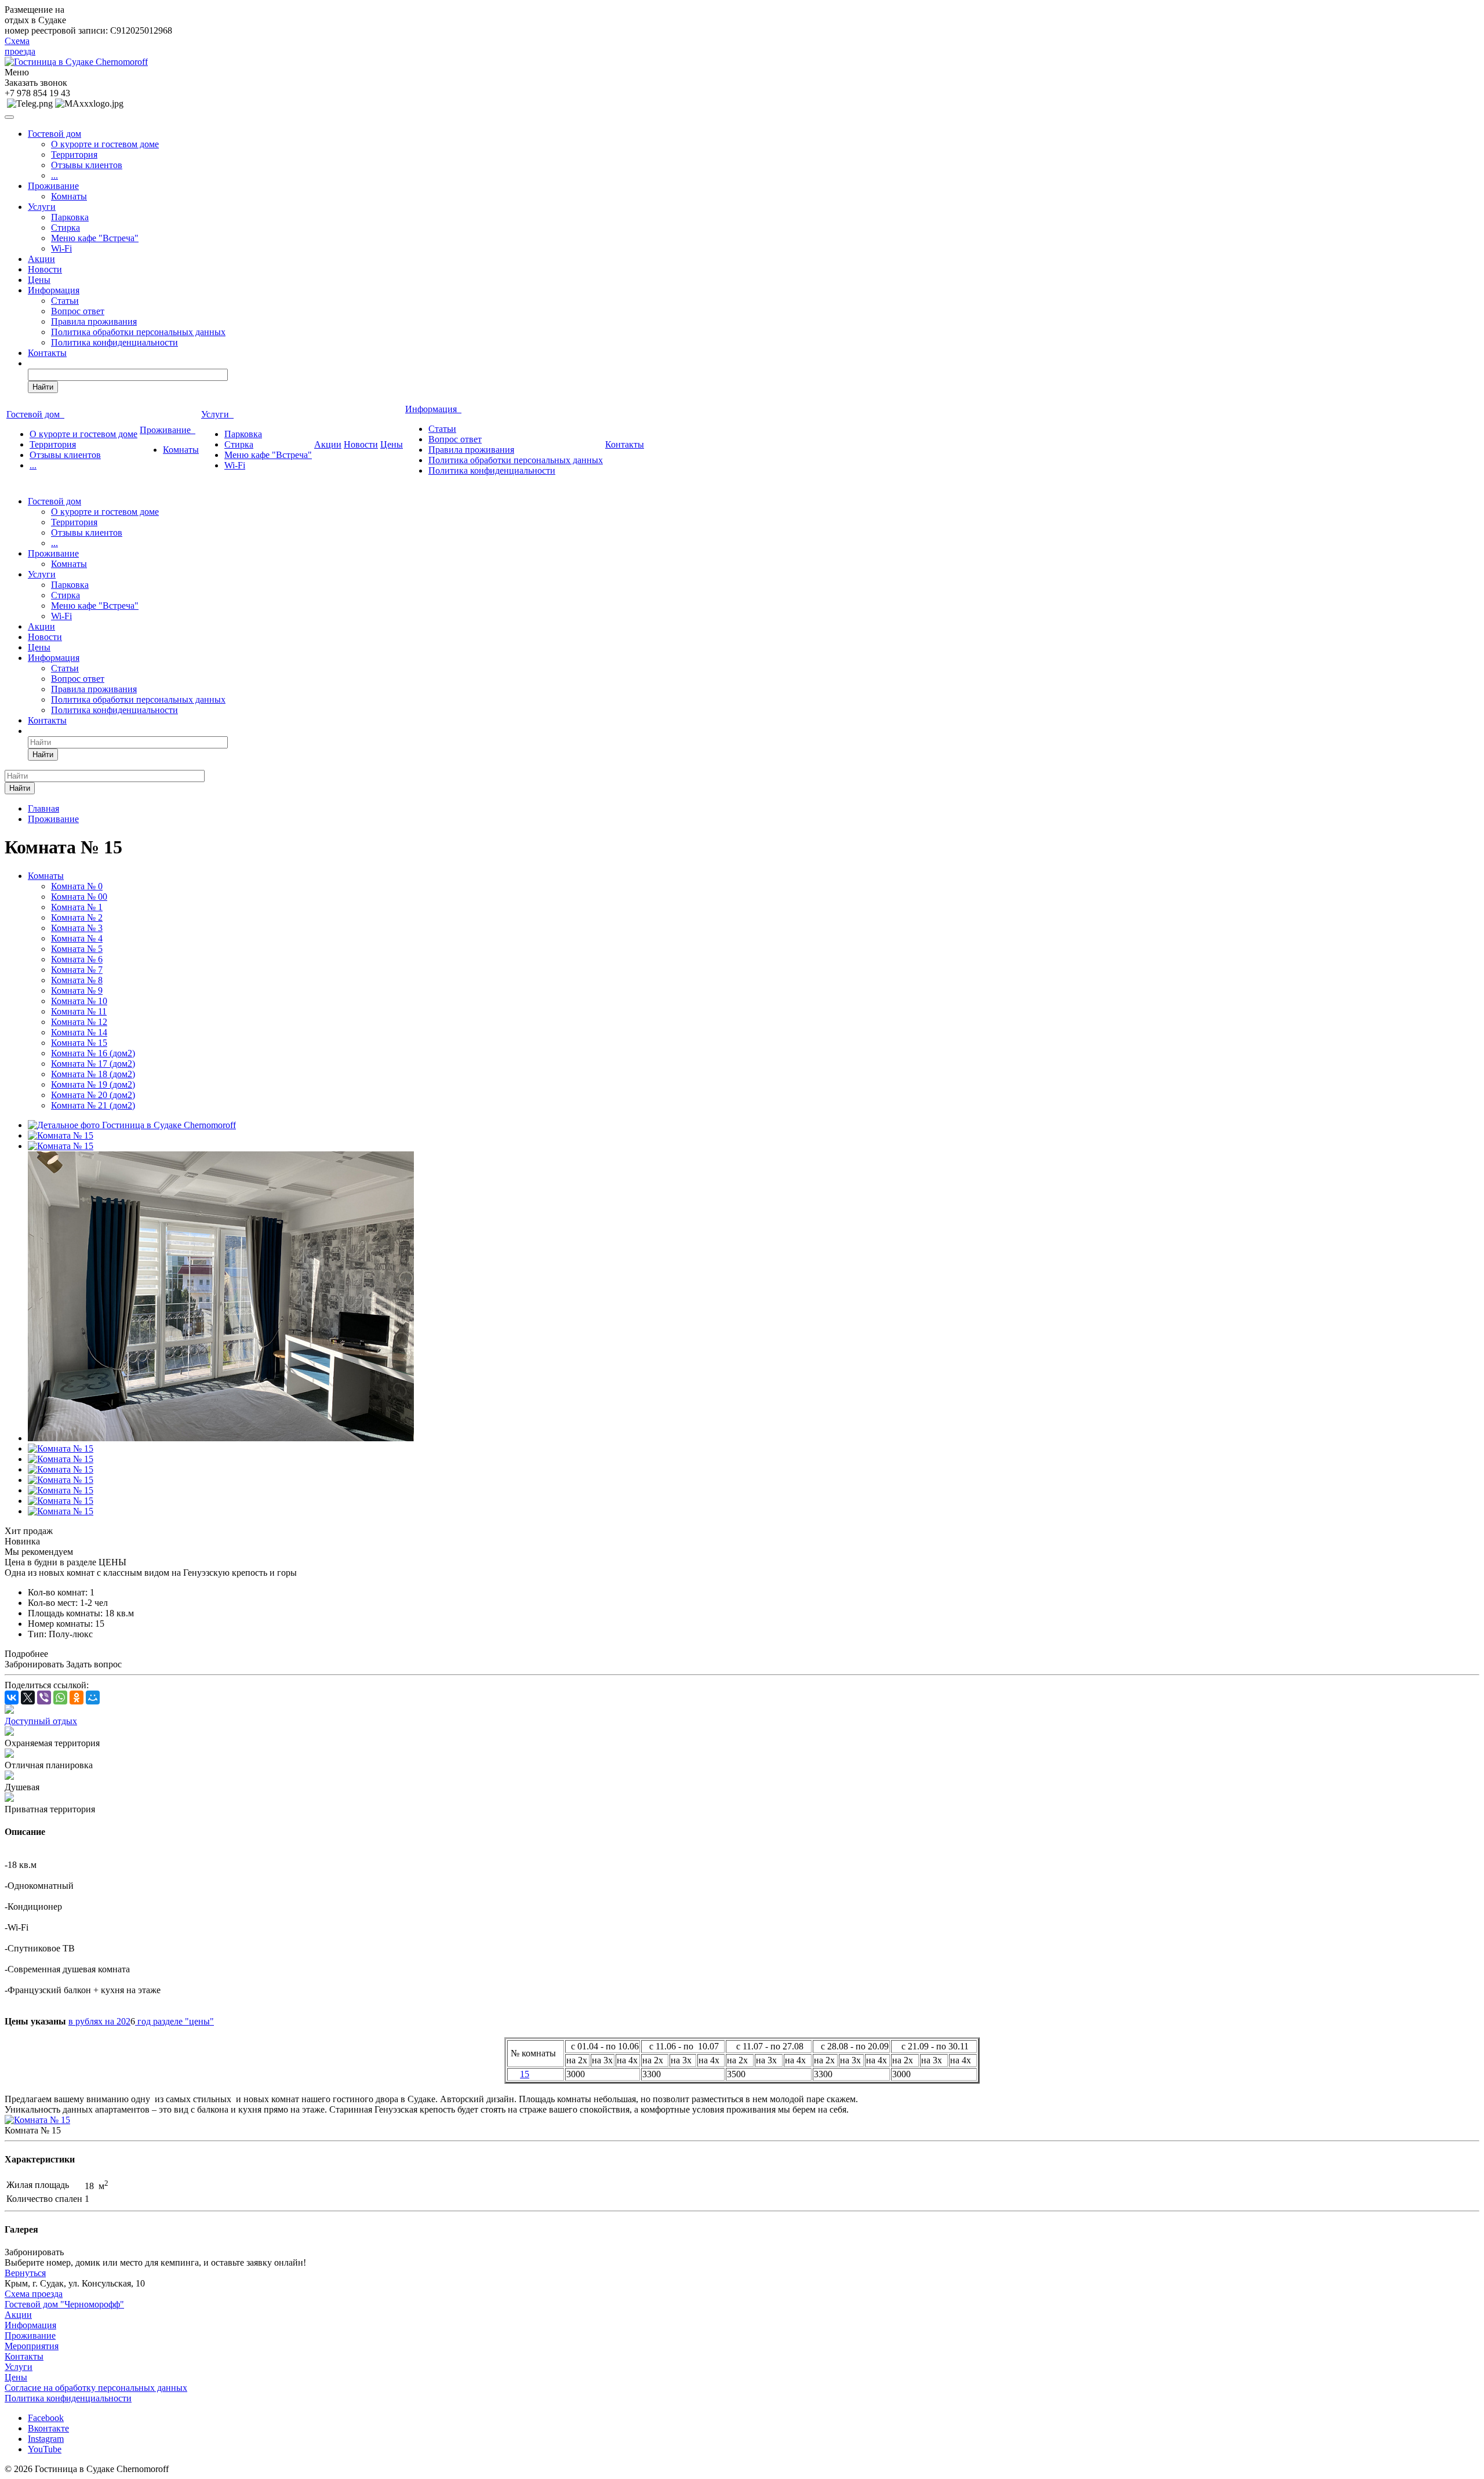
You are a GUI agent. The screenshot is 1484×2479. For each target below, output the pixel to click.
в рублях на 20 (97, 2021)
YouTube (45, 2449)
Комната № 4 (77, 938)
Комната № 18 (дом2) (93, 1074)
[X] (28, 1698)
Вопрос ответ (78, 311)
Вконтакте (48, 2428)
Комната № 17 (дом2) (93, 1064)
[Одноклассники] (77, 1698)
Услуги (42, 207)
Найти (43, 387)
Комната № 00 (79, 897)
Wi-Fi (61, 248)
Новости (45, 269)
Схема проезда (20, 46)
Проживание (53, 186)
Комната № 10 (79, 1001)
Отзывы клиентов (87, 165)
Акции (41, 259)
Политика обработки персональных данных (138, 332)
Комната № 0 (77, 886)
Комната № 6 (77, 959)
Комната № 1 (77, 907)
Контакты (47, 353)
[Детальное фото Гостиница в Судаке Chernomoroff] (132, 1125)
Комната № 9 (77, 990)
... (54, 175)
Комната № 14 (79, 1032)
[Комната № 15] (61, 1135)
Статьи (65, 301)
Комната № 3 (77, 928)
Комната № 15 (79, 1043)
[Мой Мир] (93, 1698)
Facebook (46, 2418)
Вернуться (25, 2273)
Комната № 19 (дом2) (93, 1084)
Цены (39, 280)
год (144, 2021)
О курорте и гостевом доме (105, 144)
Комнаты (69, 196)
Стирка (66, 228)
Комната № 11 (79, 1011)
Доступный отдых (41, 1721)
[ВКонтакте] (12, 1698)
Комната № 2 (77, 917)
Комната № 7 (77, 970)
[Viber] (44, 1698)
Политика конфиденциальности (114, 342)
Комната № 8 (77, 980)
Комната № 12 (79, 1022)
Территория (74, 155)
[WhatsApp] (60, 1698)
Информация (54, 290)
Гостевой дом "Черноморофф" (64, 2304)
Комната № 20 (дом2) (93, 1095)
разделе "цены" (183, 2021)
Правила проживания (94, 321)
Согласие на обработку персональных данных (96, 2388)
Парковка (70, 217)
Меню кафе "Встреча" (95, 238)
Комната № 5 (77, 949)
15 (525, 2074)
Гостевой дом (54, 134)
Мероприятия (32, 2346)
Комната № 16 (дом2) (93, 1053)
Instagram (46, 2439)
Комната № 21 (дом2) (93, 1105)
